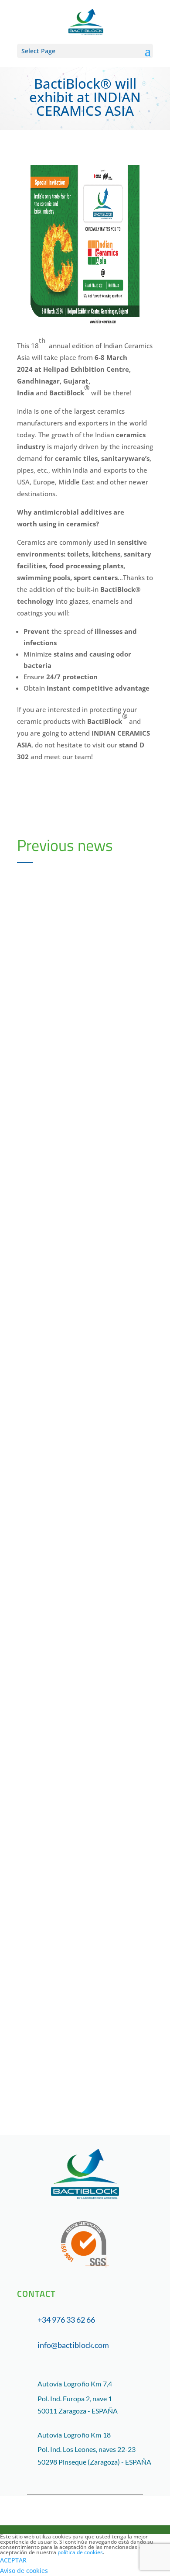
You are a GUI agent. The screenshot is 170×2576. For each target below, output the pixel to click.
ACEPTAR (13, 2560)
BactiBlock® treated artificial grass (70, 1966)
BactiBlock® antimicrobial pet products (83, 990)
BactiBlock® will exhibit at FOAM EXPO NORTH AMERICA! (84, 1478)
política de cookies (80, 2552)
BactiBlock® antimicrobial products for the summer (83, 1234)
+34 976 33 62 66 (66, 2320)
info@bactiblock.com (73, 2345)
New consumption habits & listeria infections (84, 1722)
